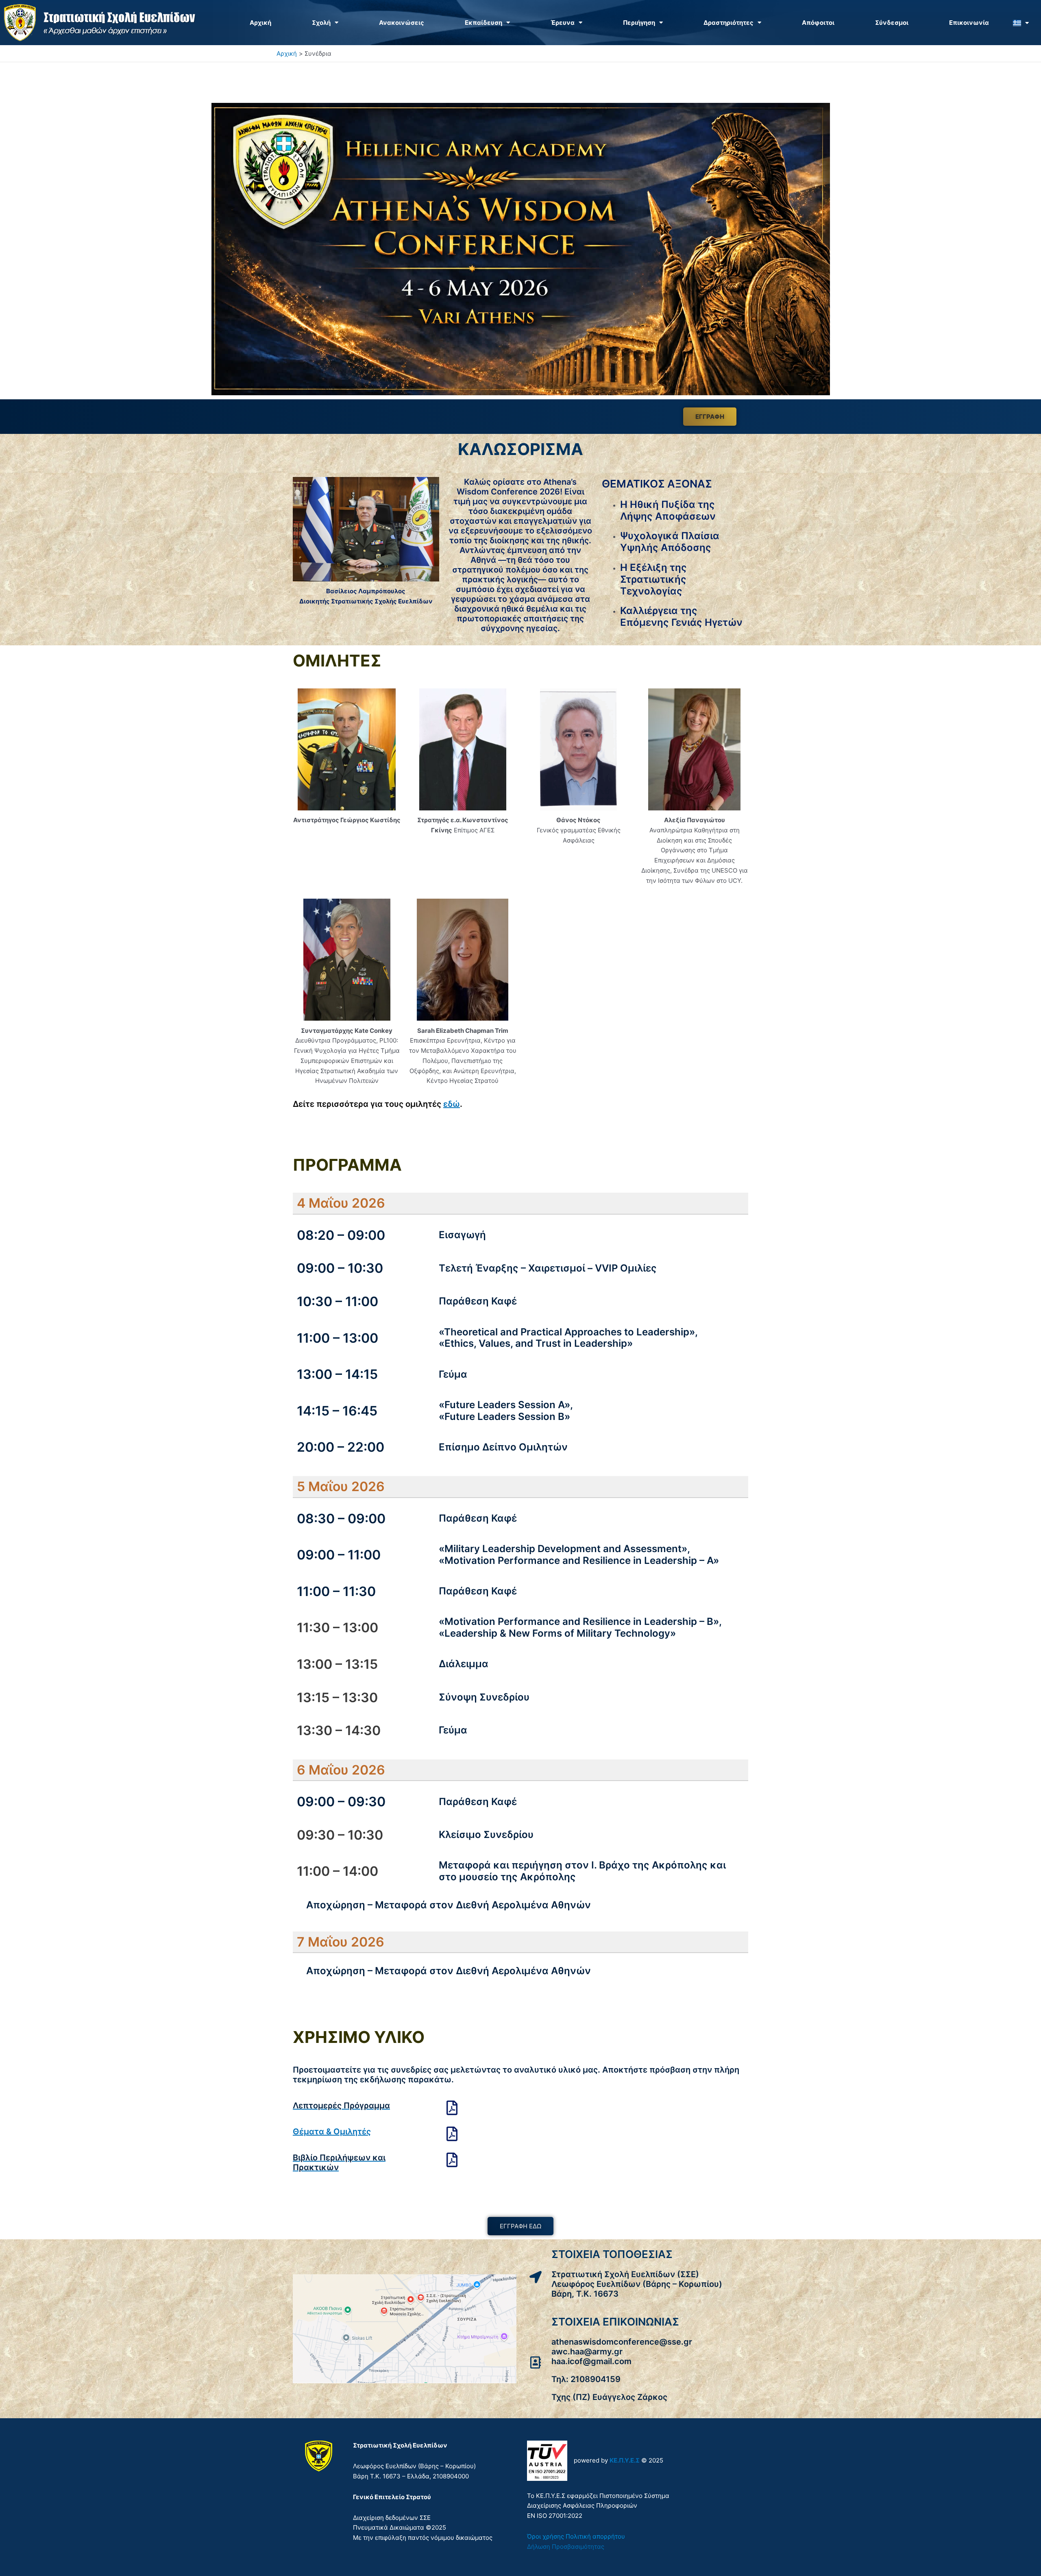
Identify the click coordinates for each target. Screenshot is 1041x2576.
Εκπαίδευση (483, 23)
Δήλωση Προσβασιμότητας (566, 2547)
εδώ (452, 1104)
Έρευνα (563, 23)
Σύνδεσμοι (892, 23)
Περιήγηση (639, 23)
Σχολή (321, 23)
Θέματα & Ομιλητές (332, 2132)
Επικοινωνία (969, 23)
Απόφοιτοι (818, 23)
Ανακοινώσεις (402, 23)
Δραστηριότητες (728, 23)
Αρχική (260, 23)
